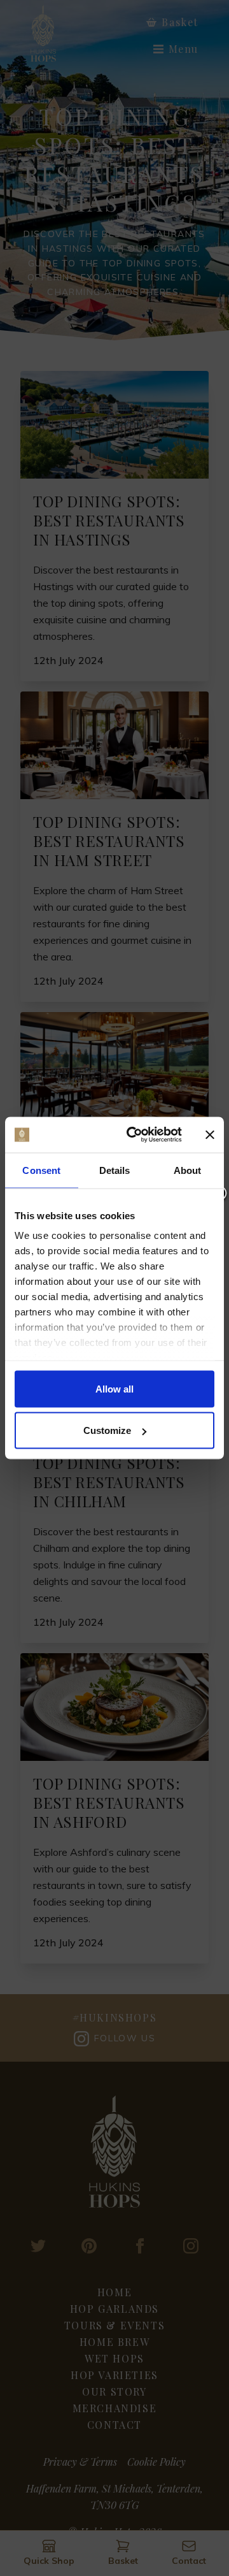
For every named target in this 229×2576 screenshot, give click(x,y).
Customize (107, 1430)
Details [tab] (115, 1170)
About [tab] (188, 1170)
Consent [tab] (41, 1170)
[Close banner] (210, 1134)
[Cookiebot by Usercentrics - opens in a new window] (134, 1135)
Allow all (114, 1388)
